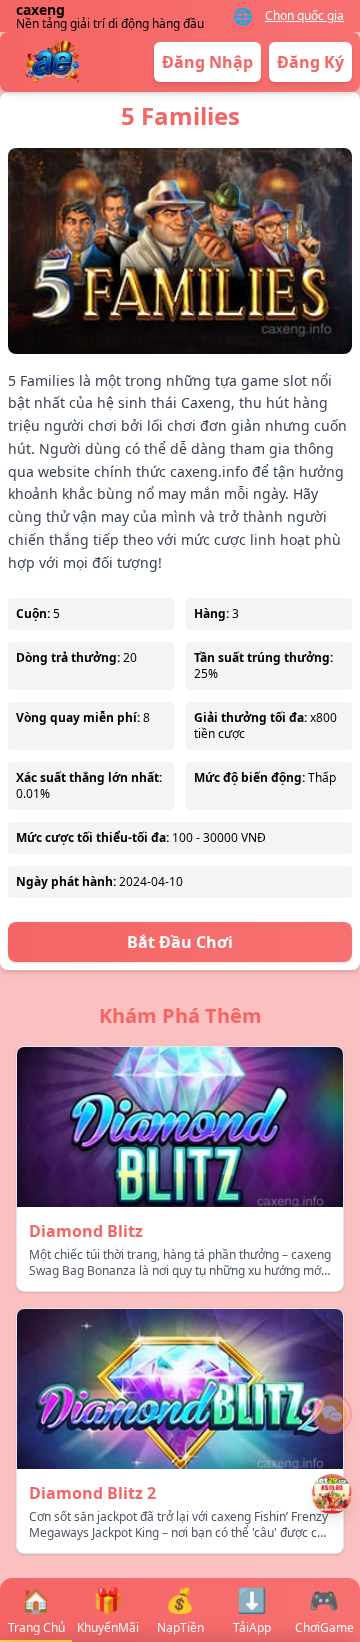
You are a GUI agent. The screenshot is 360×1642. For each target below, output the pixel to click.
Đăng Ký (310, 62)
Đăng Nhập (207, 62)
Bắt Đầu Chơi (180, 942)
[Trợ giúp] (332, 1414)
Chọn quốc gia (304, 16)
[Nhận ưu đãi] (332, 1494)
